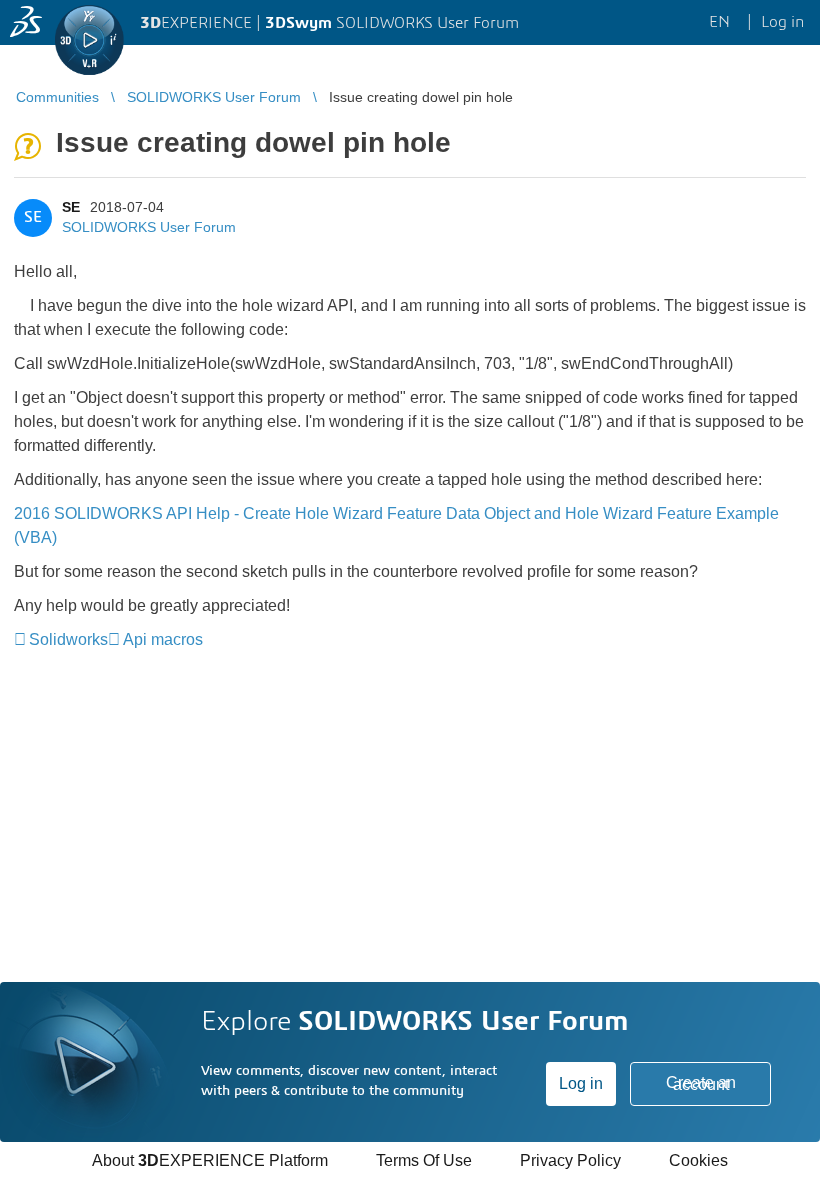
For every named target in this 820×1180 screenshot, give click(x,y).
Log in (581, 1083)
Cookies (698, 1160)
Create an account (701, 1083)
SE (71, 207)
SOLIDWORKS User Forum (149, 227)
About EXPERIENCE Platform (210, 1160)
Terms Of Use (424, 1160)
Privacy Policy (570, 1160)
